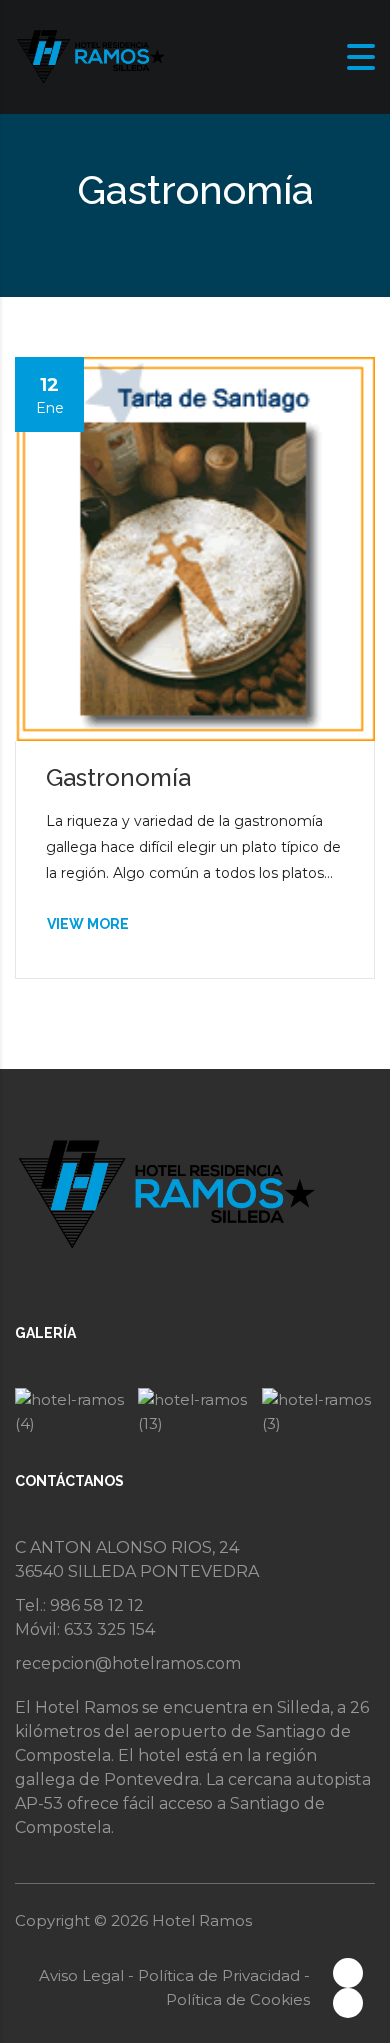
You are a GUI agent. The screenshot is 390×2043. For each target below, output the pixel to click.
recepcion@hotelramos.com (128, 1663)
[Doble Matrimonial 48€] (71, 1412)
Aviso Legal (83, 1975)
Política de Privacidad (221, 1975)
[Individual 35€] (194, 1412)
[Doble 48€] (318, 1412)
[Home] (90, 55)
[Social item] (348, 1973)
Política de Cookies (238, 1999)
